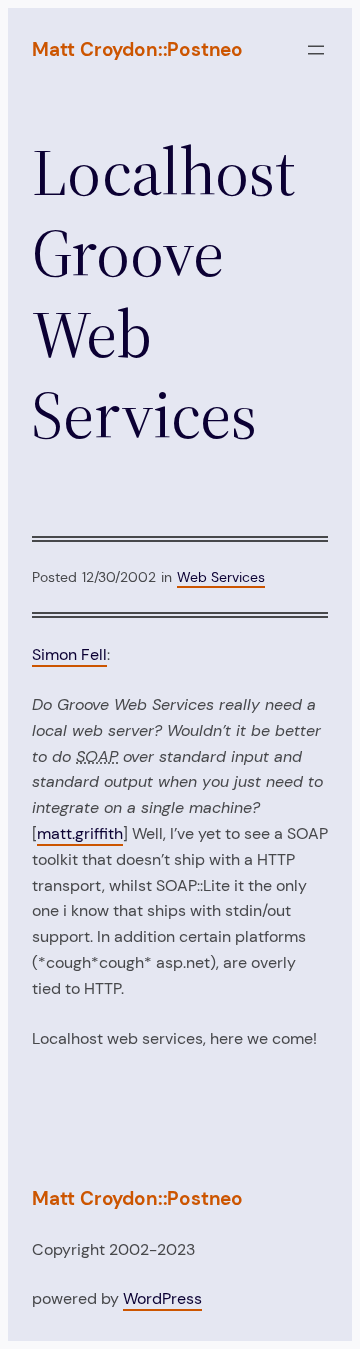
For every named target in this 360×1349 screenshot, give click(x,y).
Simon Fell (69, 654)
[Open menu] (316, 50)
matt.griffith (80, 833)
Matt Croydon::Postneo (137, 49)
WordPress (162, 1298)
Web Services (221, 577)
